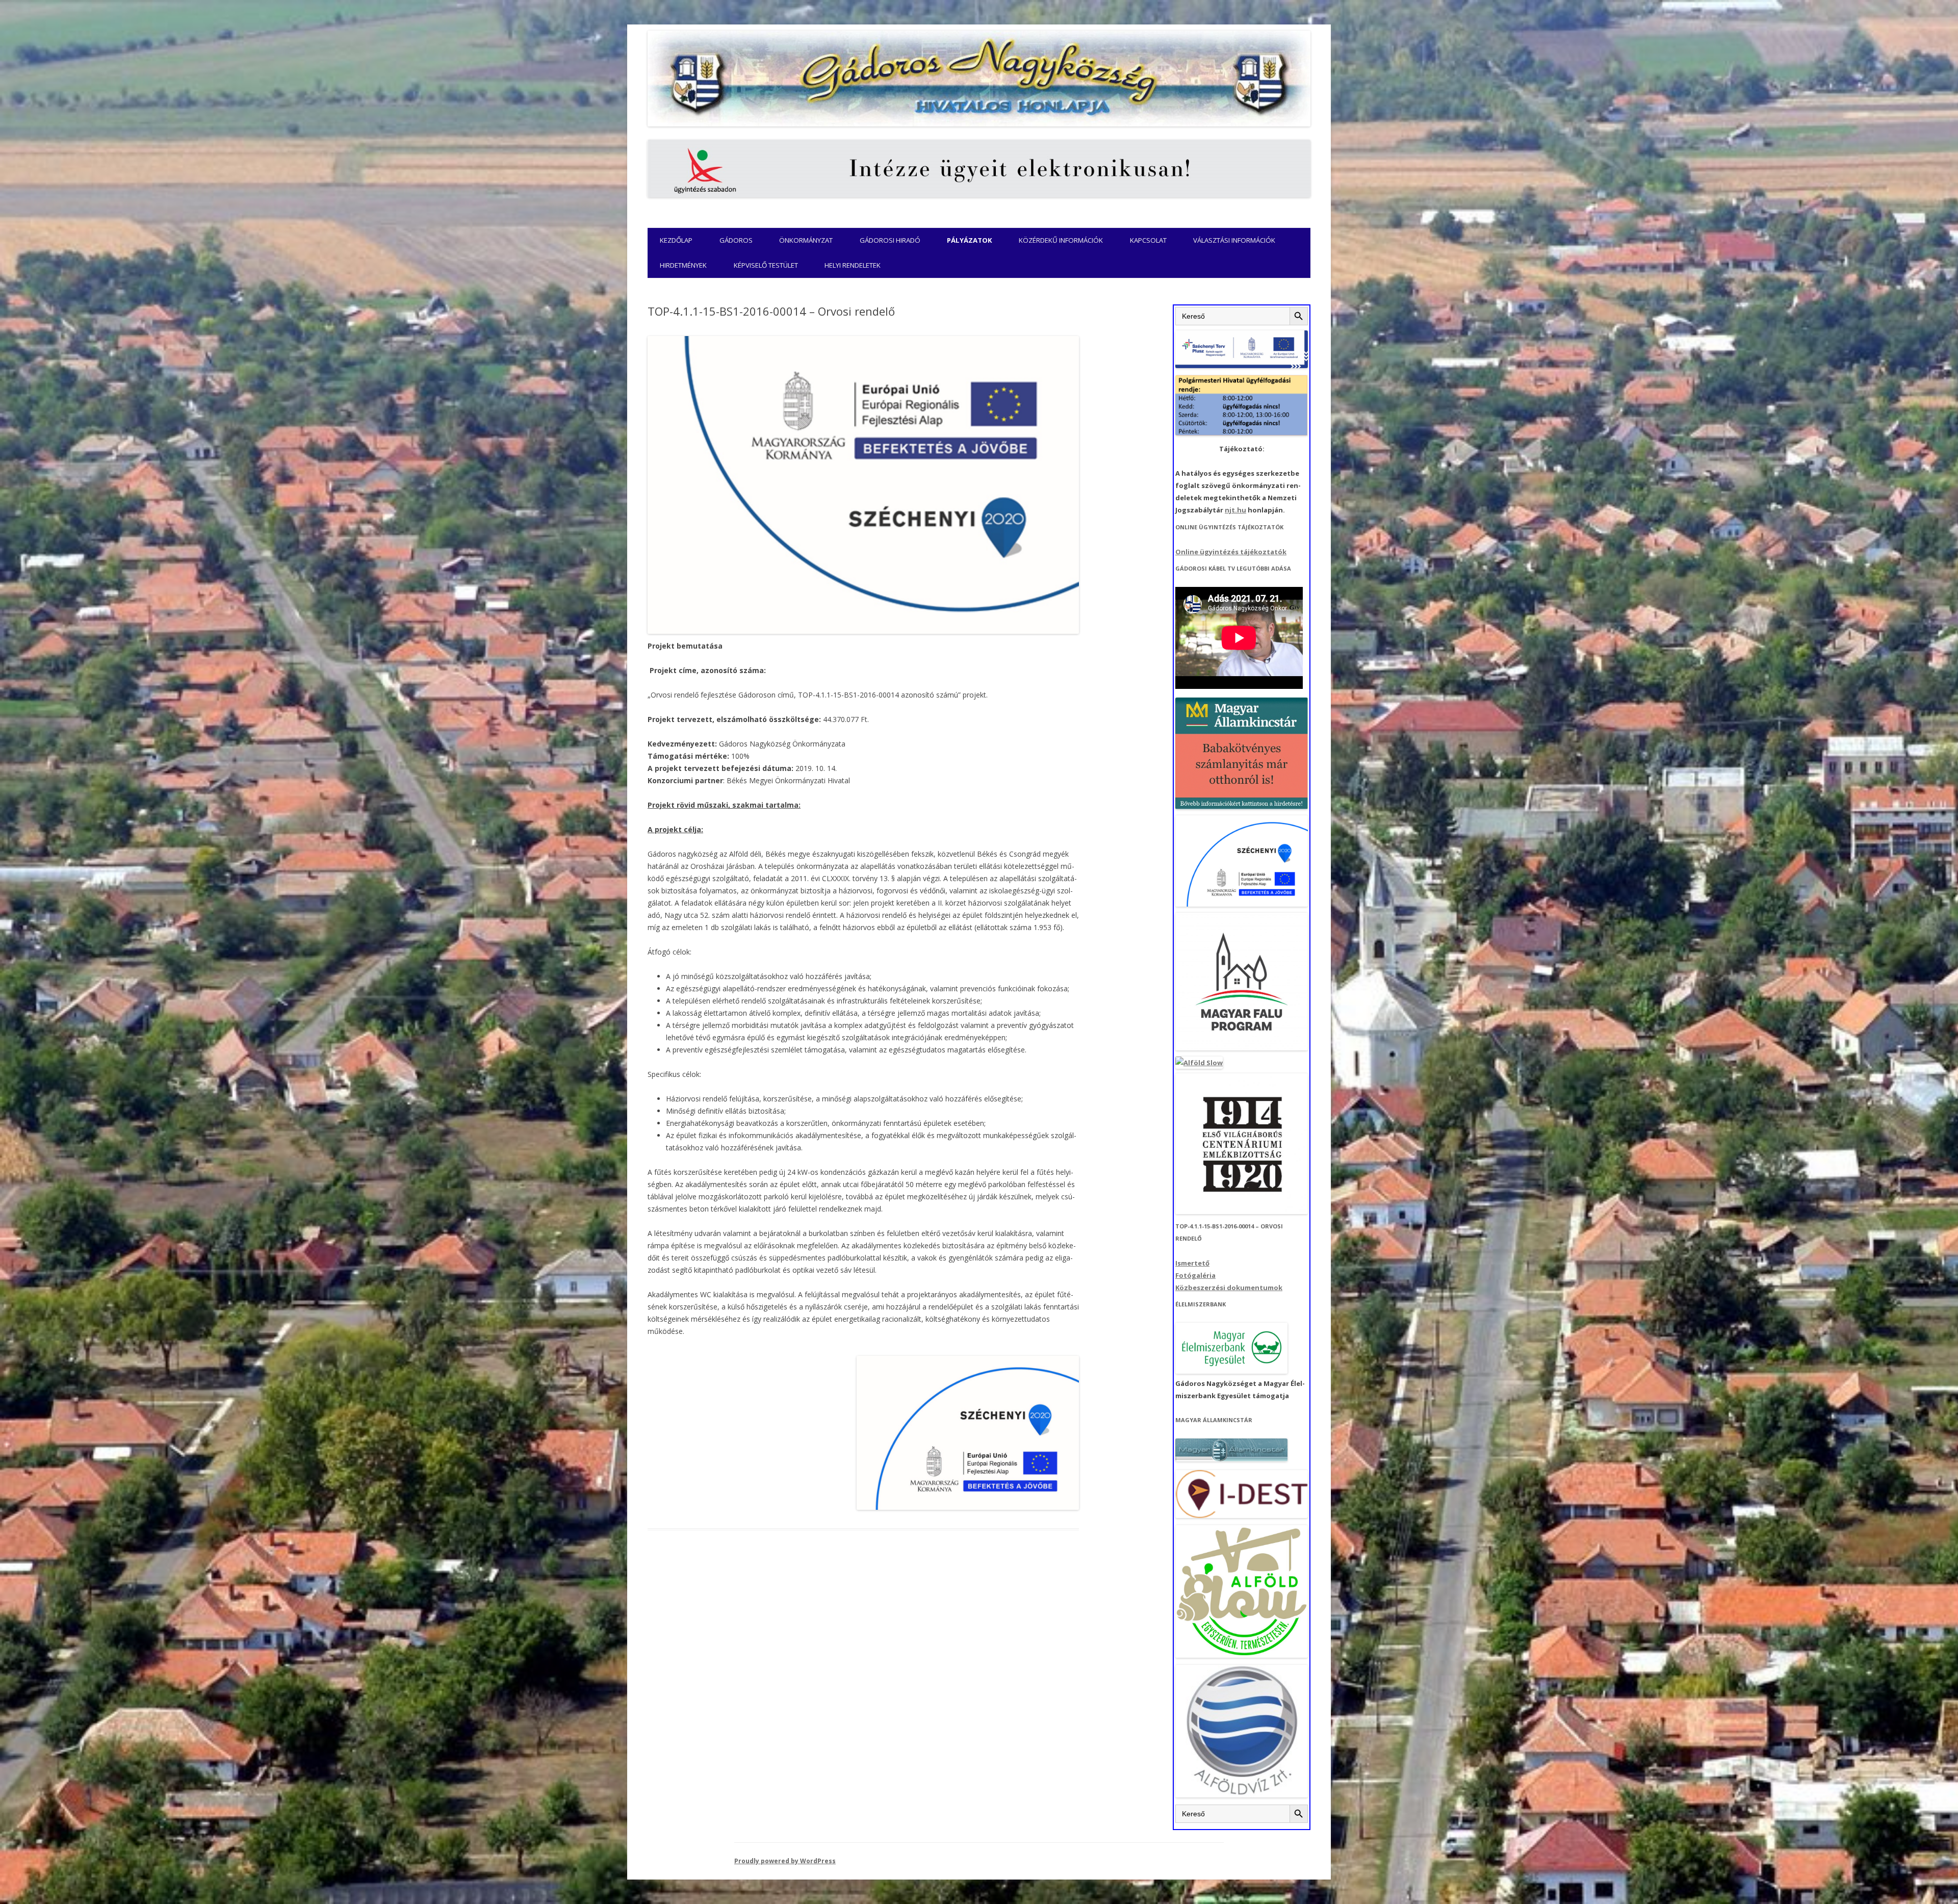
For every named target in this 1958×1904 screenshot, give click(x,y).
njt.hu (1235, 510)
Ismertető (1192, 1263)
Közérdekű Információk (1061, 240)
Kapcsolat (1148, 240)
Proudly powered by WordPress (785, 1861)
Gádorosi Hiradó (890, 240)
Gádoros (736, 240)
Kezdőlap (676, 240)
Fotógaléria (1195, 1275)
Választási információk (1234, 240)
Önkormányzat (806, 240)
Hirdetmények (683, 265)
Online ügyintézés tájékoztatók (1231, 552)
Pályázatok (970, 240)
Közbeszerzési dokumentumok (1229, 1288)
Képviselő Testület (766, 265)
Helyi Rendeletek (853, 265)
